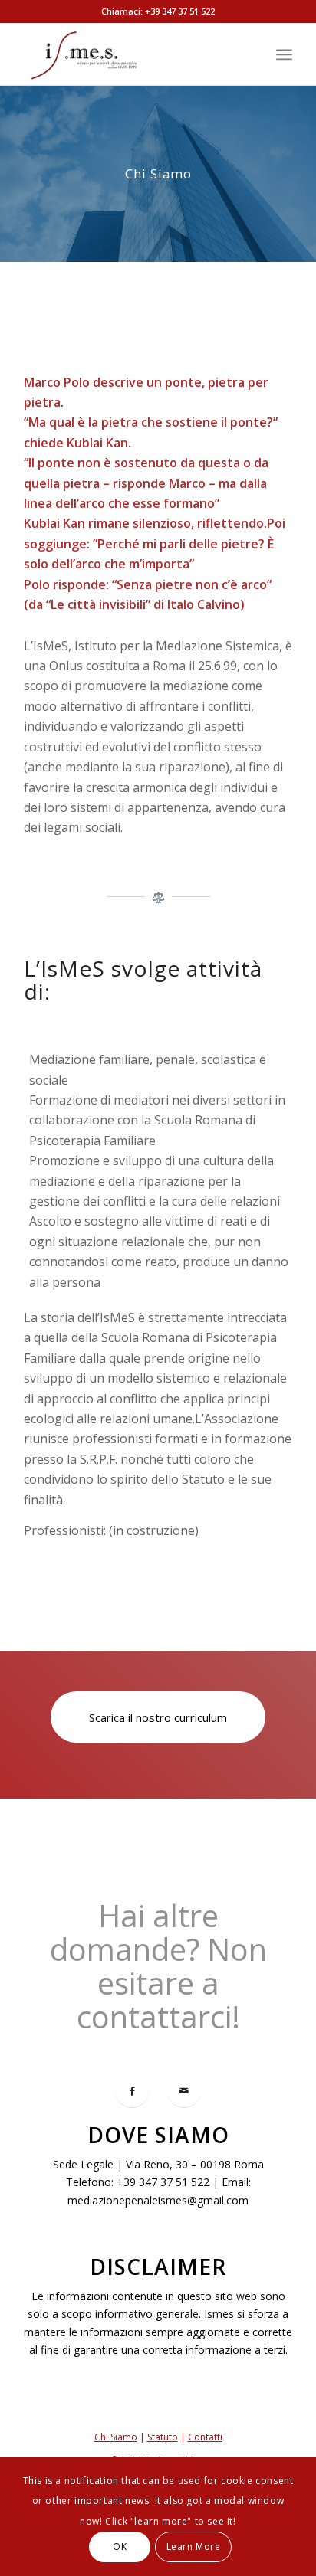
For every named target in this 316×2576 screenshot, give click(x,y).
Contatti (205, 2437)
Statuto (163, 2437)
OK (120, 2547)
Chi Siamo (116, 2437)
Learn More (194, 2547)
